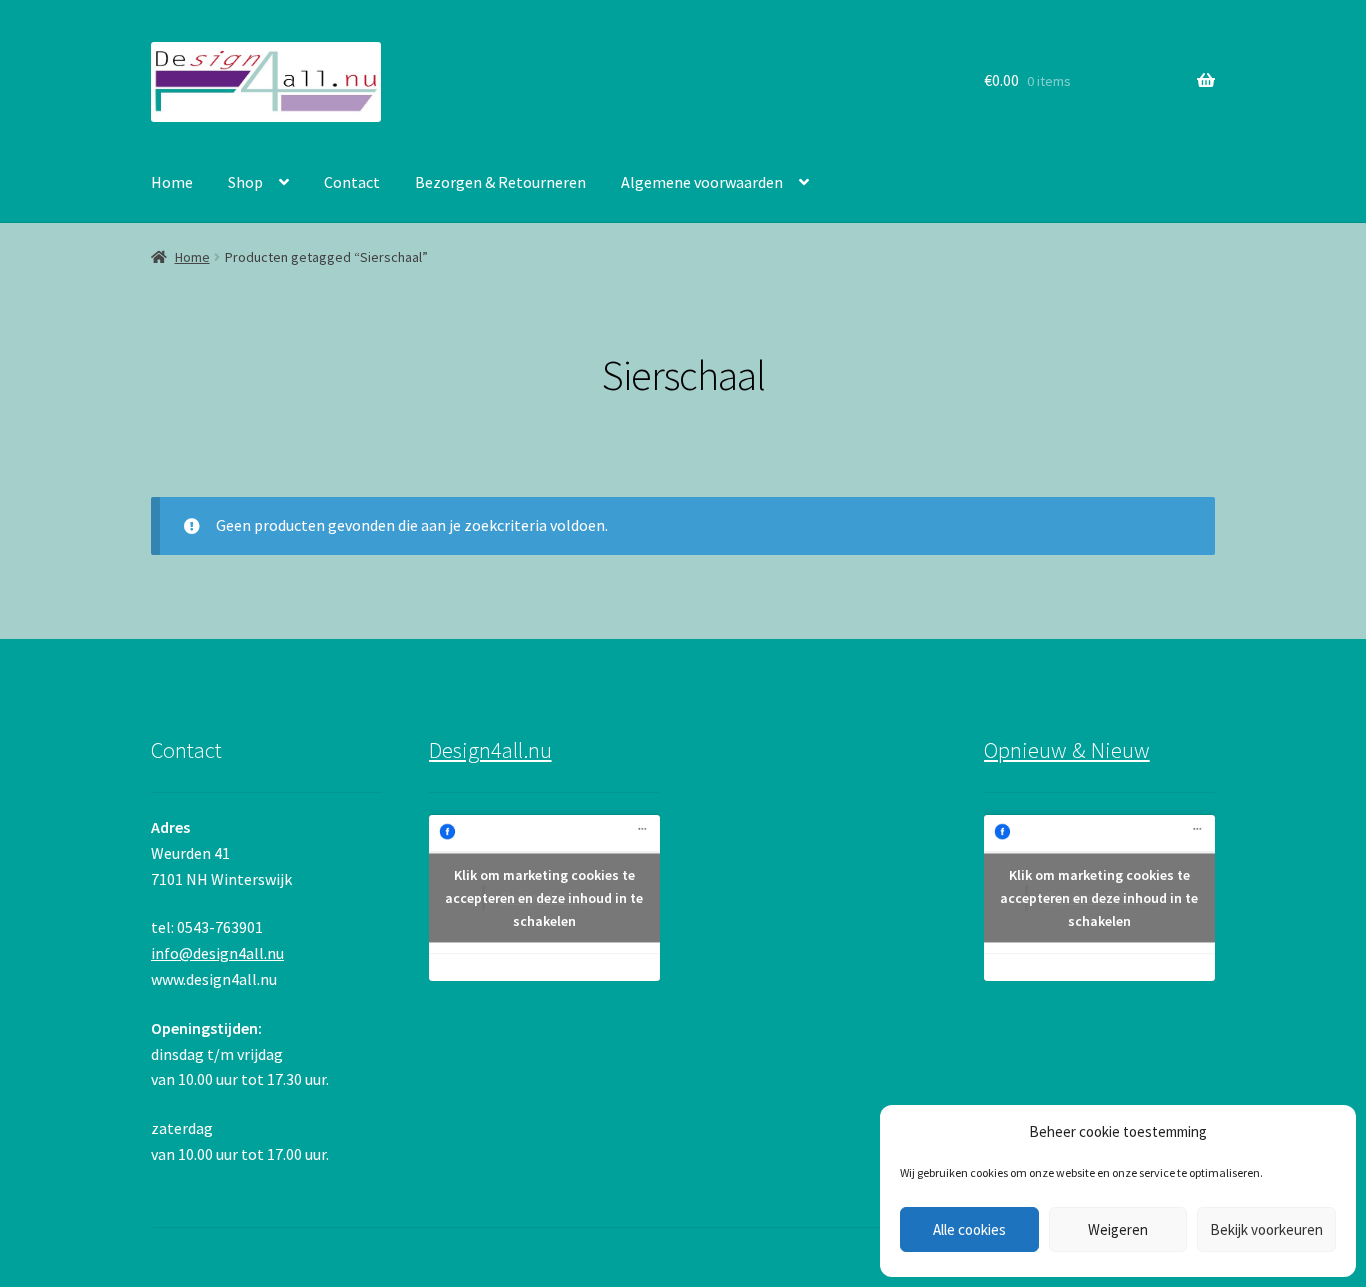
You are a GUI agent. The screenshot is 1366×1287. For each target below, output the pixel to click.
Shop (245, 182)
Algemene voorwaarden (702, 182)
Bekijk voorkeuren (1266, 1229)
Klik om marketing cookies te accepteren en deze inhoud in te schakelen (544, 898)
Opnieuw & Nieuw (1067, 750)
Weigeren (1118, 1229)
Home (172, 182)
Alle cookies (969, 1229)
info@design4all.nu (217, 953)
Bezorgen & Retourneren (500, 182)
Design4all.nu (490, 750)
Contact (352, 182)
